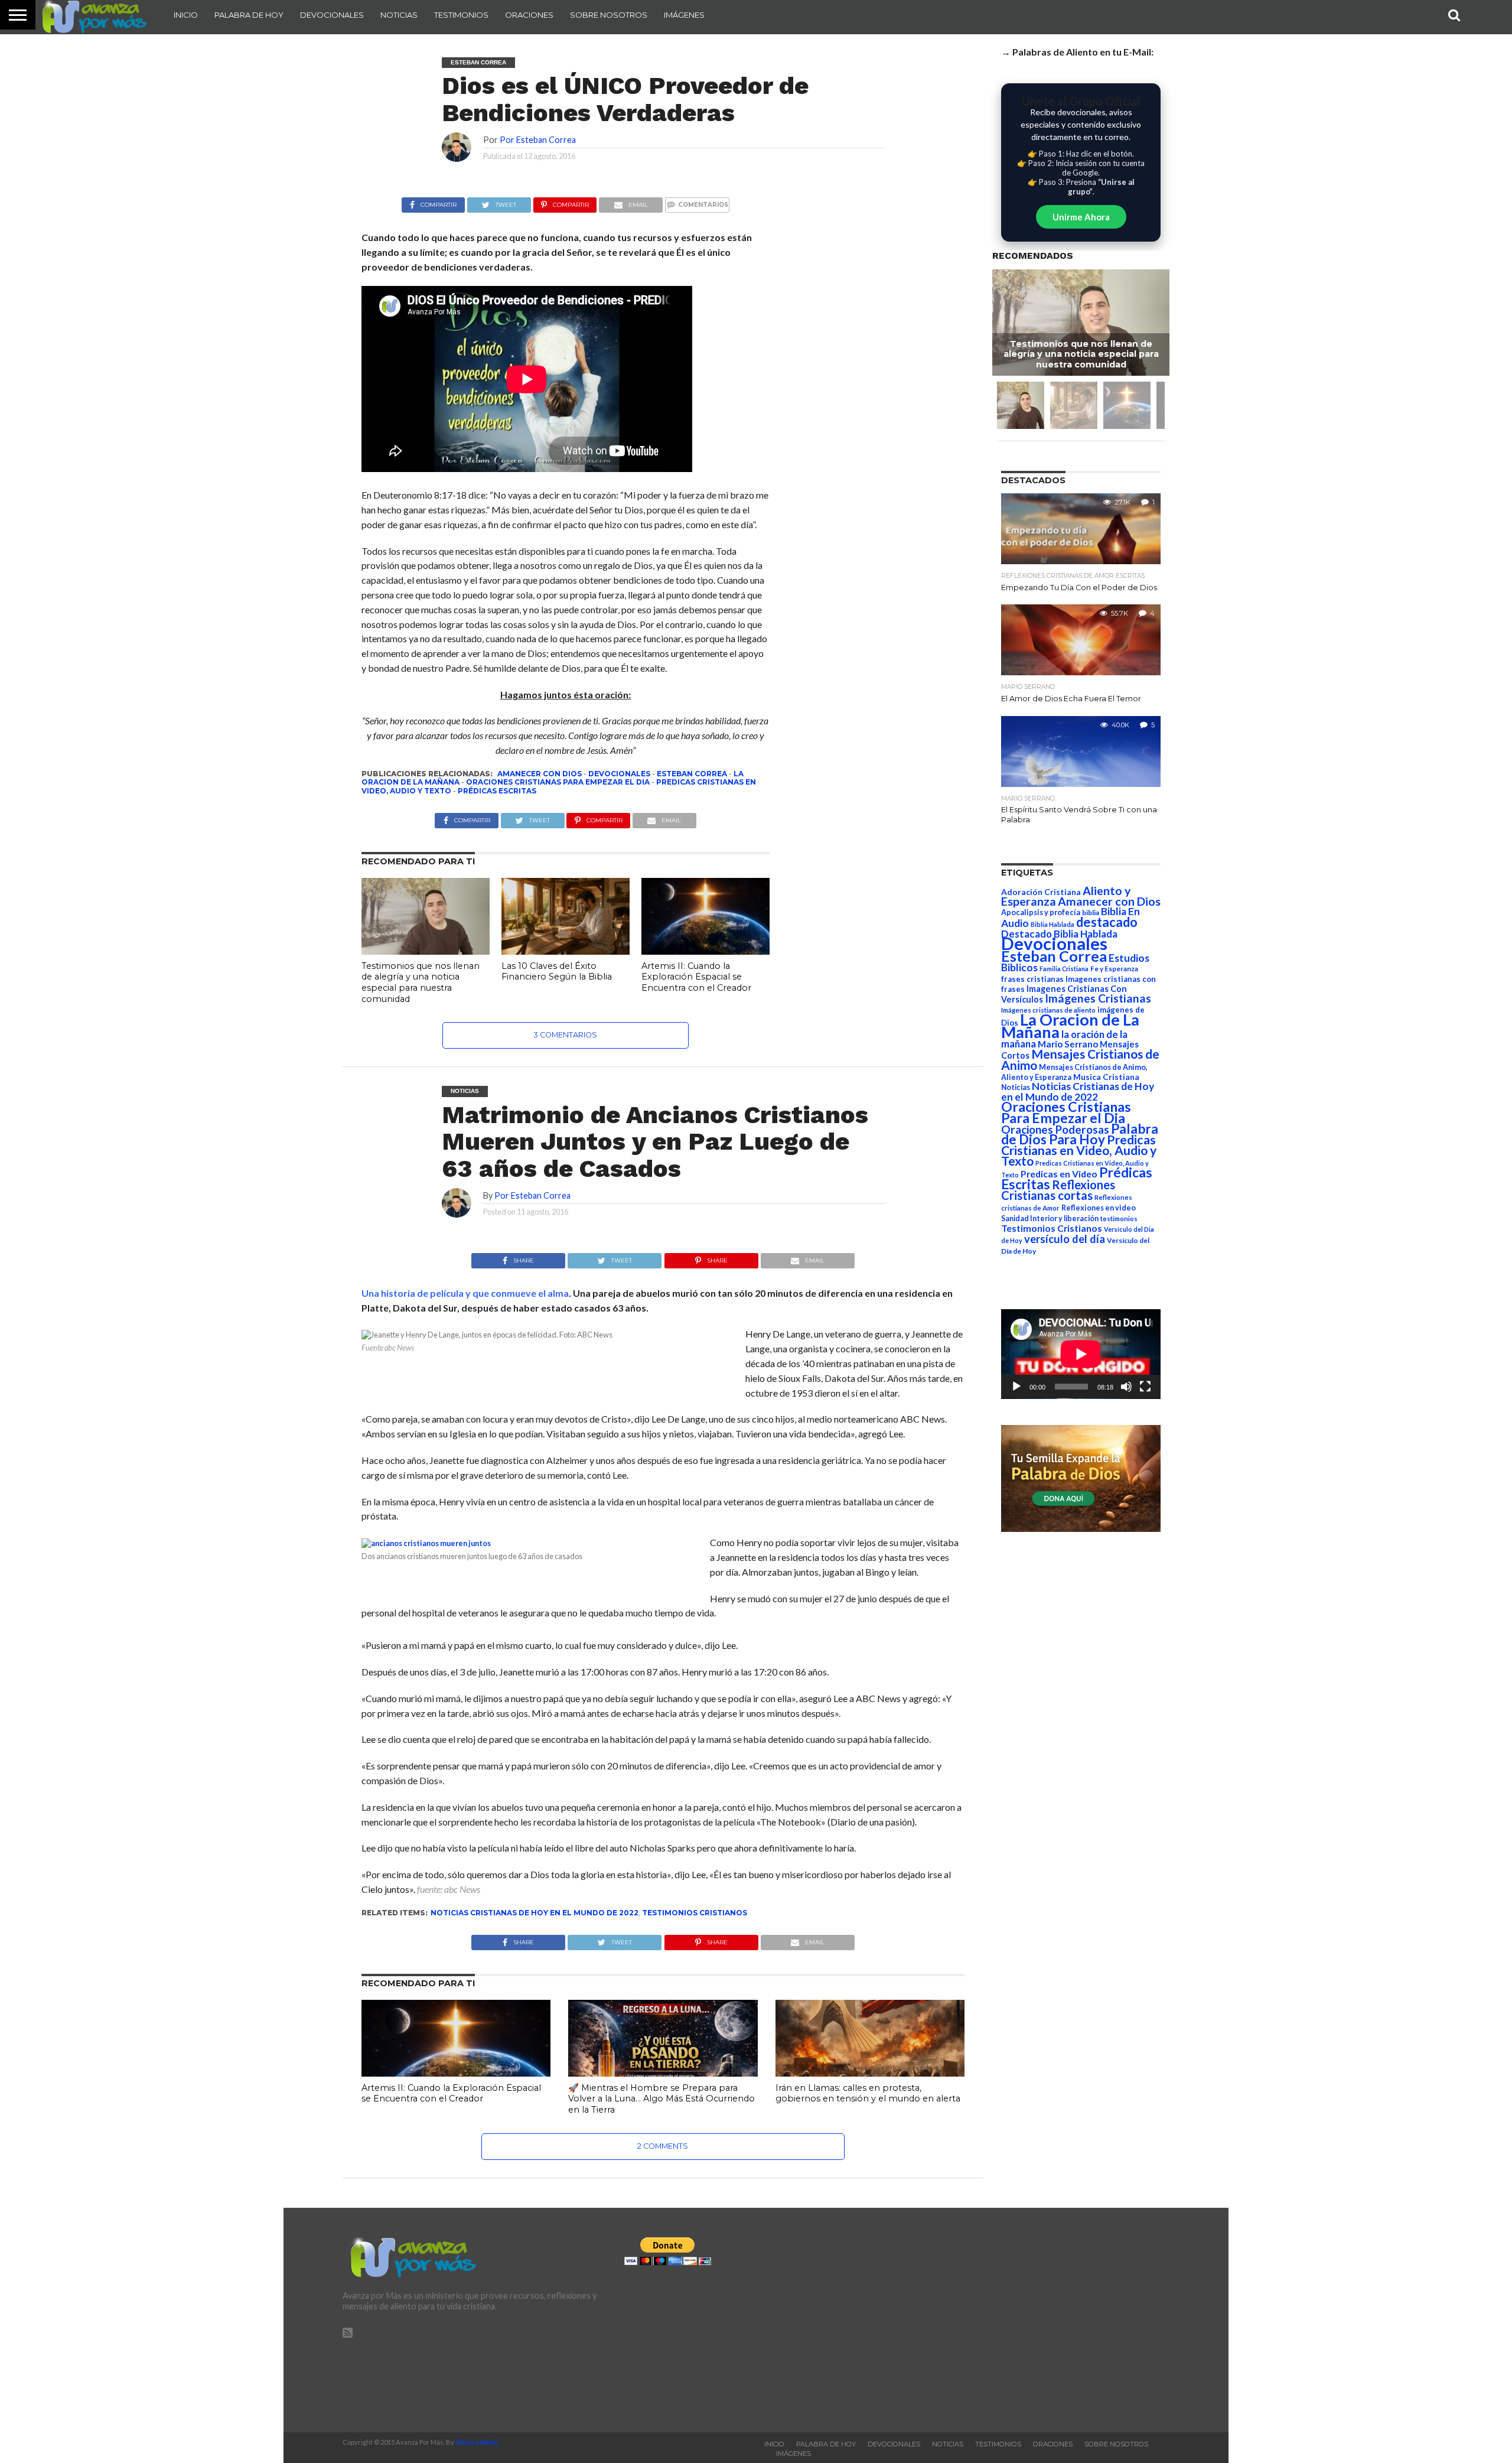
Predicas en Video (1059, 1174)
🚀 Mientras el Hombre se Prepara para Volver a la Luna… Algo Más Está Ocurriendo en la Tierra (661, 2099)
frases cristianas (1032, 979)
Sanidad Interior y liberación (1050, 1219)
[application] (1081, 1354)
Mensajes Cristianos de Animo (1080, 1059)
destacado (1107, 922)
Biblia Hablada (1052, 924)
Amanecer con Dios (540, 774)
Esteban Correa (692, 774)
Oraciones (529, 15)
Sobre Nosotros (609, 15)
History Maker (477, 2442)
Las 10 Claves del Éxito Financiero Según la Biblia (557, 972)
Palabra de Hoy (249, 15)
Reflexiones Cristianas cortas (1058, 1190)
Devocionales (332, 15)
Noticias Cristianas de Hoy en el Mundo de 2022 (535, 1913)
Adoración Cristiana (1041, 892)
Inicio (186, 15)
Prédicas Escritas (497, 791)
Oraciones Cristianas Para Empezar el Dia (558, 782)
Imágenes (684, 15)
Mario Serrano (1068, 1044)
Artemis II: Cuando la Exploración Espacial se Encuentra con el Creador (696, 977)
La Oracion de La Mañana (1070, 1026)
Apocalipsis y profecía (1041, 912)
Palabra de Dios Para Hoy (1080, 1134)
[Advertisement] (1038, 2320)
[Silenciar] (1126, 1387)
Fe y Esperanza (1114, 969)
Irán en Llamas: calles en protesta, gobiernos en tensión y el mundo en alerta (868, 2093)
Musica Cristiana (1106, 1077)
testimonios (1119, 1219)
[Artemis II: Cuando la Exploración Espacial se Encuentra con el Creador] (706, 951)
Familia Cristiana (1064, 969)
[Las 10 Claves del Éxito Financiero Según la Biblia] (566, 951)
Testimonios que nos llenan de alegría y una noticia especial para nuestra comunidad (421, 982)
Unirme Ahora (1081, 217)
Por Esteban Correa (538, 140)
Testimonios (461, 15)
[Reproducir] (1016, 1387)
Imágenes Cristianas (1098, 998)
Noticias (399, 15)
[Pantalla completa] (1145, 1387)
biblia (1091, 912)
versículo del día (1065, 1239)
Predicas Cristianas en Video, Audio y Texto (1079, 1150)
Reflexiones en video (1099, 1208)
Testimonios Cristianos (695, 1913)
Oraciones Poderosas (1055, 1129)
